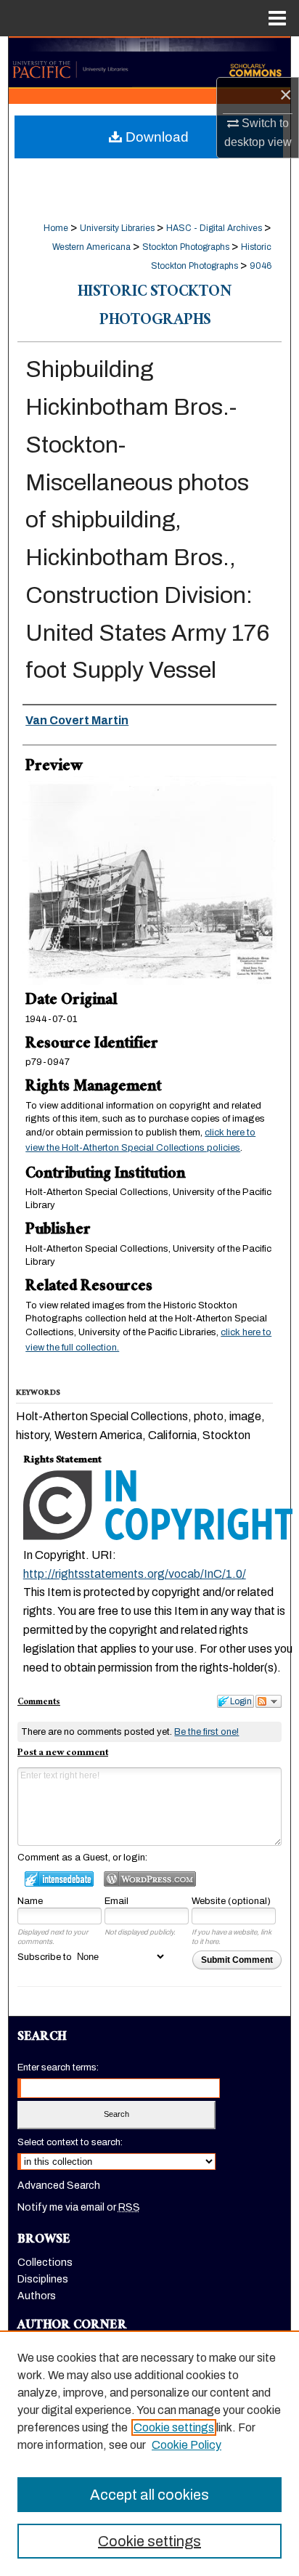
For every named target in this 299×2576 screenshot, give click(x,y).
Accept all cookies (149, 2495)
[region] (149, 2453)
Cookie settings (174, 2427)
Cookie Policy (187, 2445)
